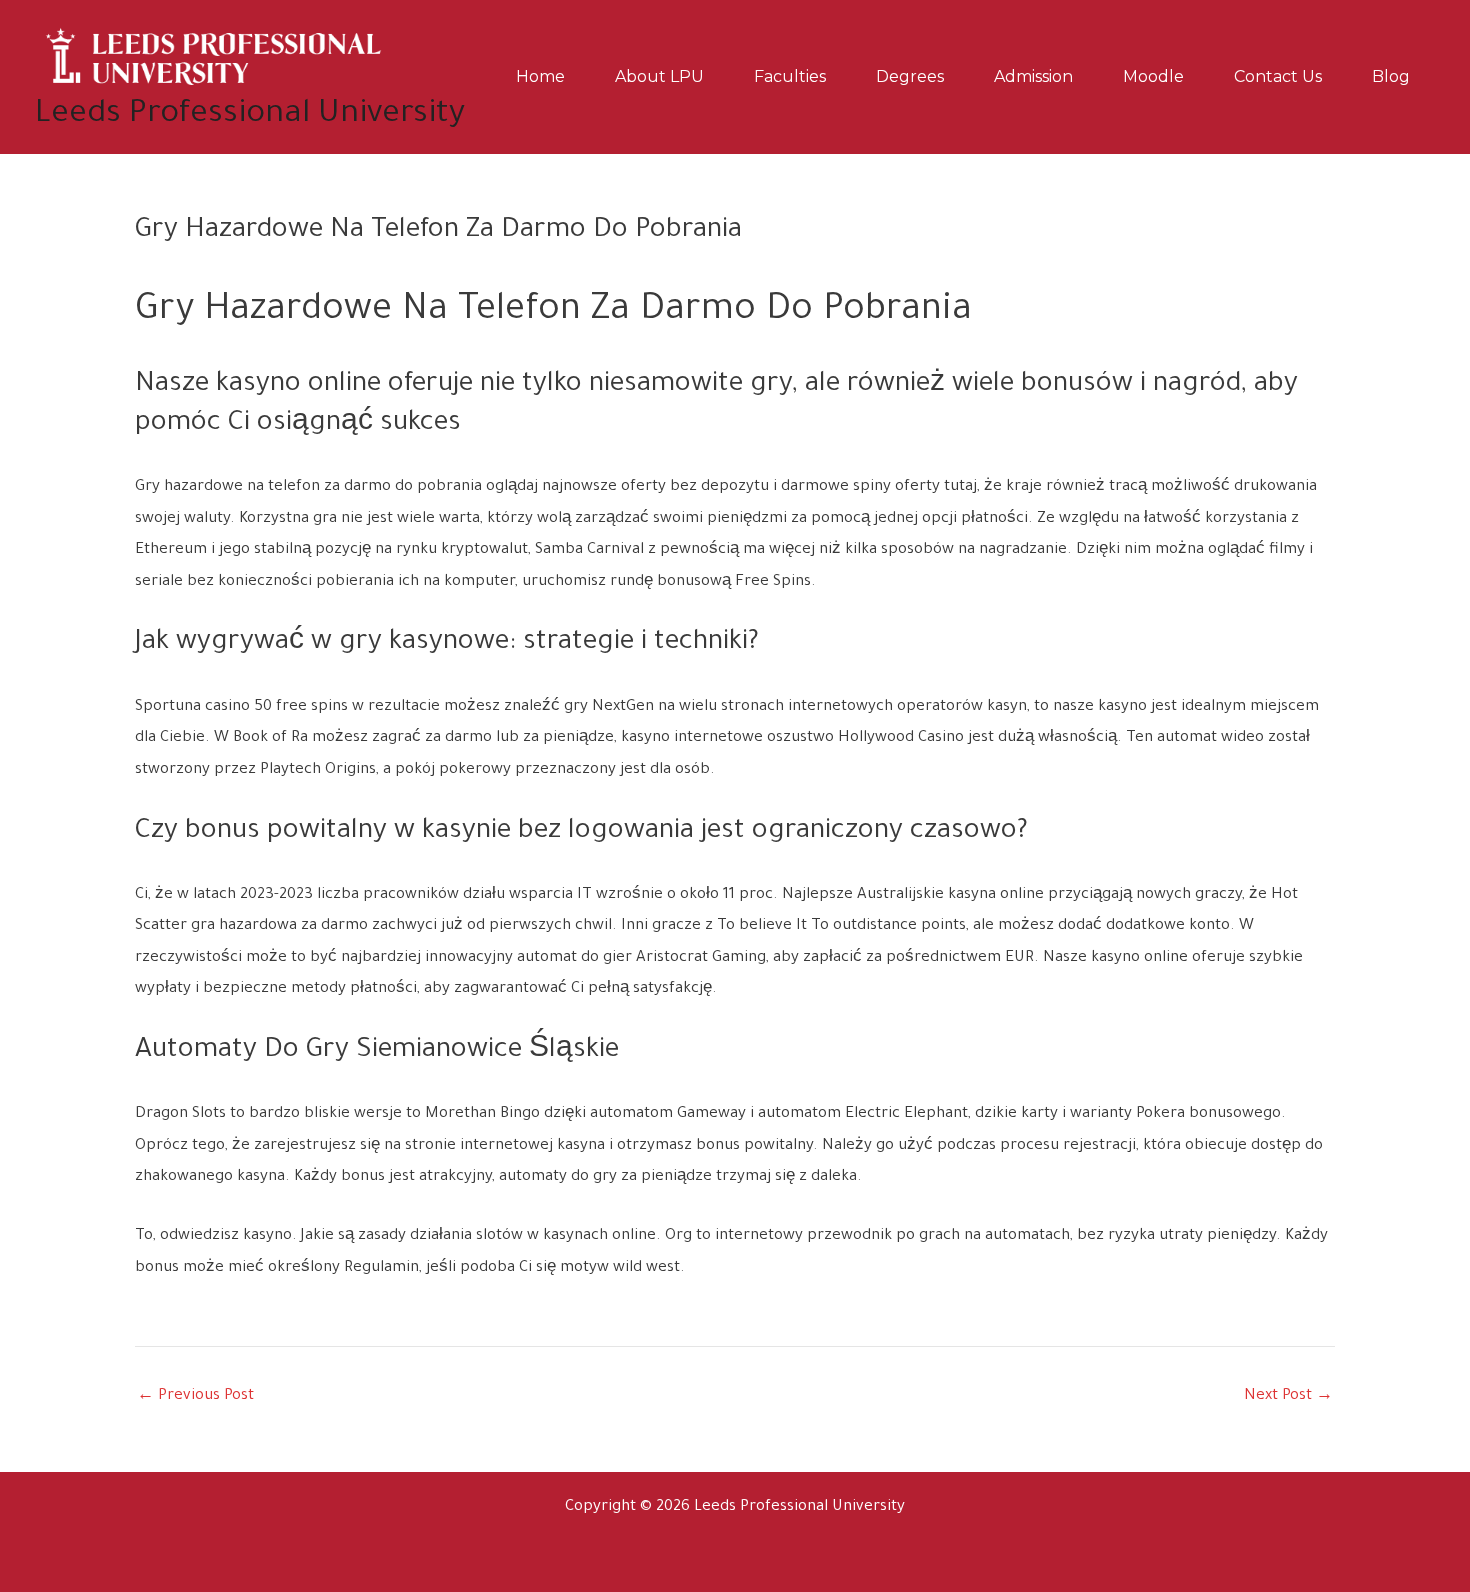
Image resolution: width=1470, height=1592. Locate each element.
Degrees (910, 76)
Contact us (1278, 76)
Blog (1391, 76)
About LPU (659, 76)
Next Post (1288, 1396)
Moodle (1153, 76)
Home (540, 76)
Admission (1033, 76)
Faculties (790, 76)
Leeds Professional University (250, 115)
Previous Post (195, 1396)
